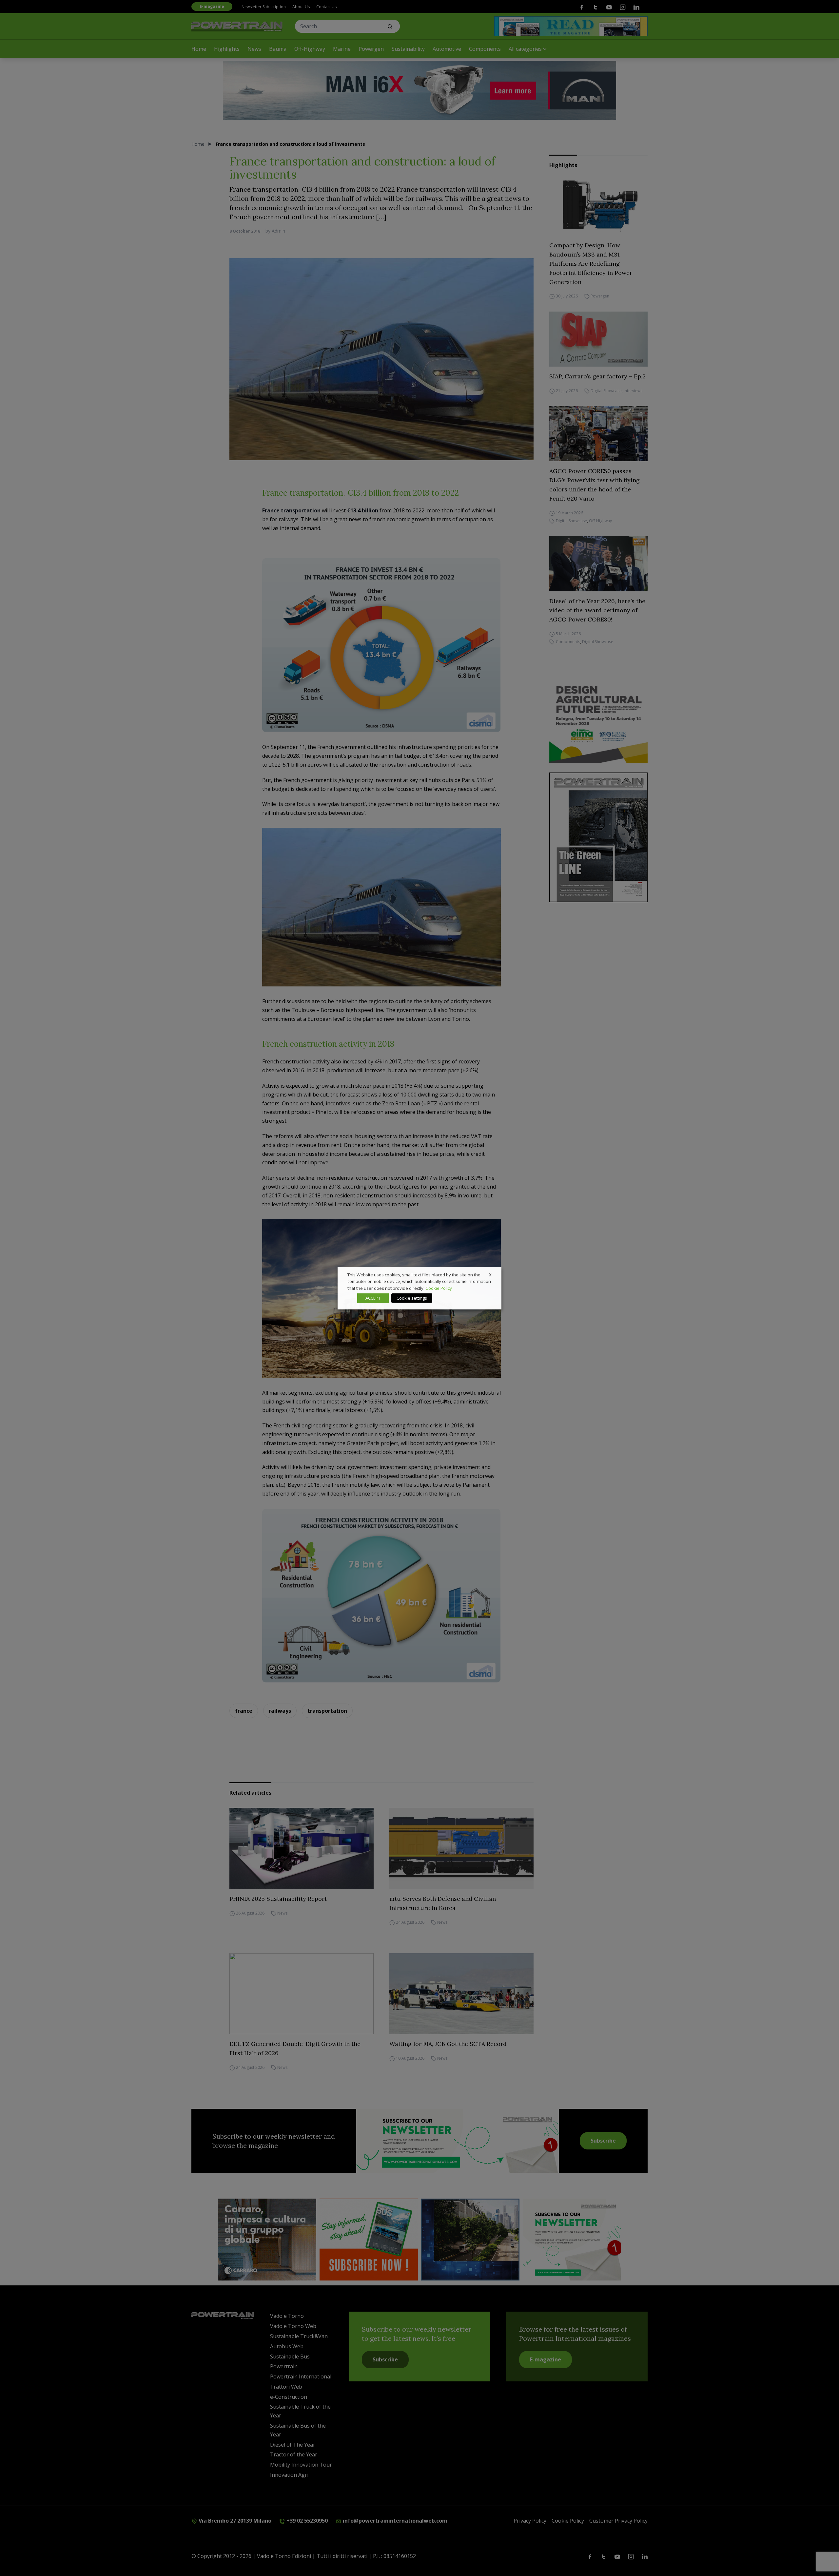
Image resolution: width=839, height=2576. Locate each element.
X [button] (490, 1274)
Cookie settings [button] (412, 1298)
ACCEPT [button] (373, 1298)
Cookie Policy (439, 1288)
